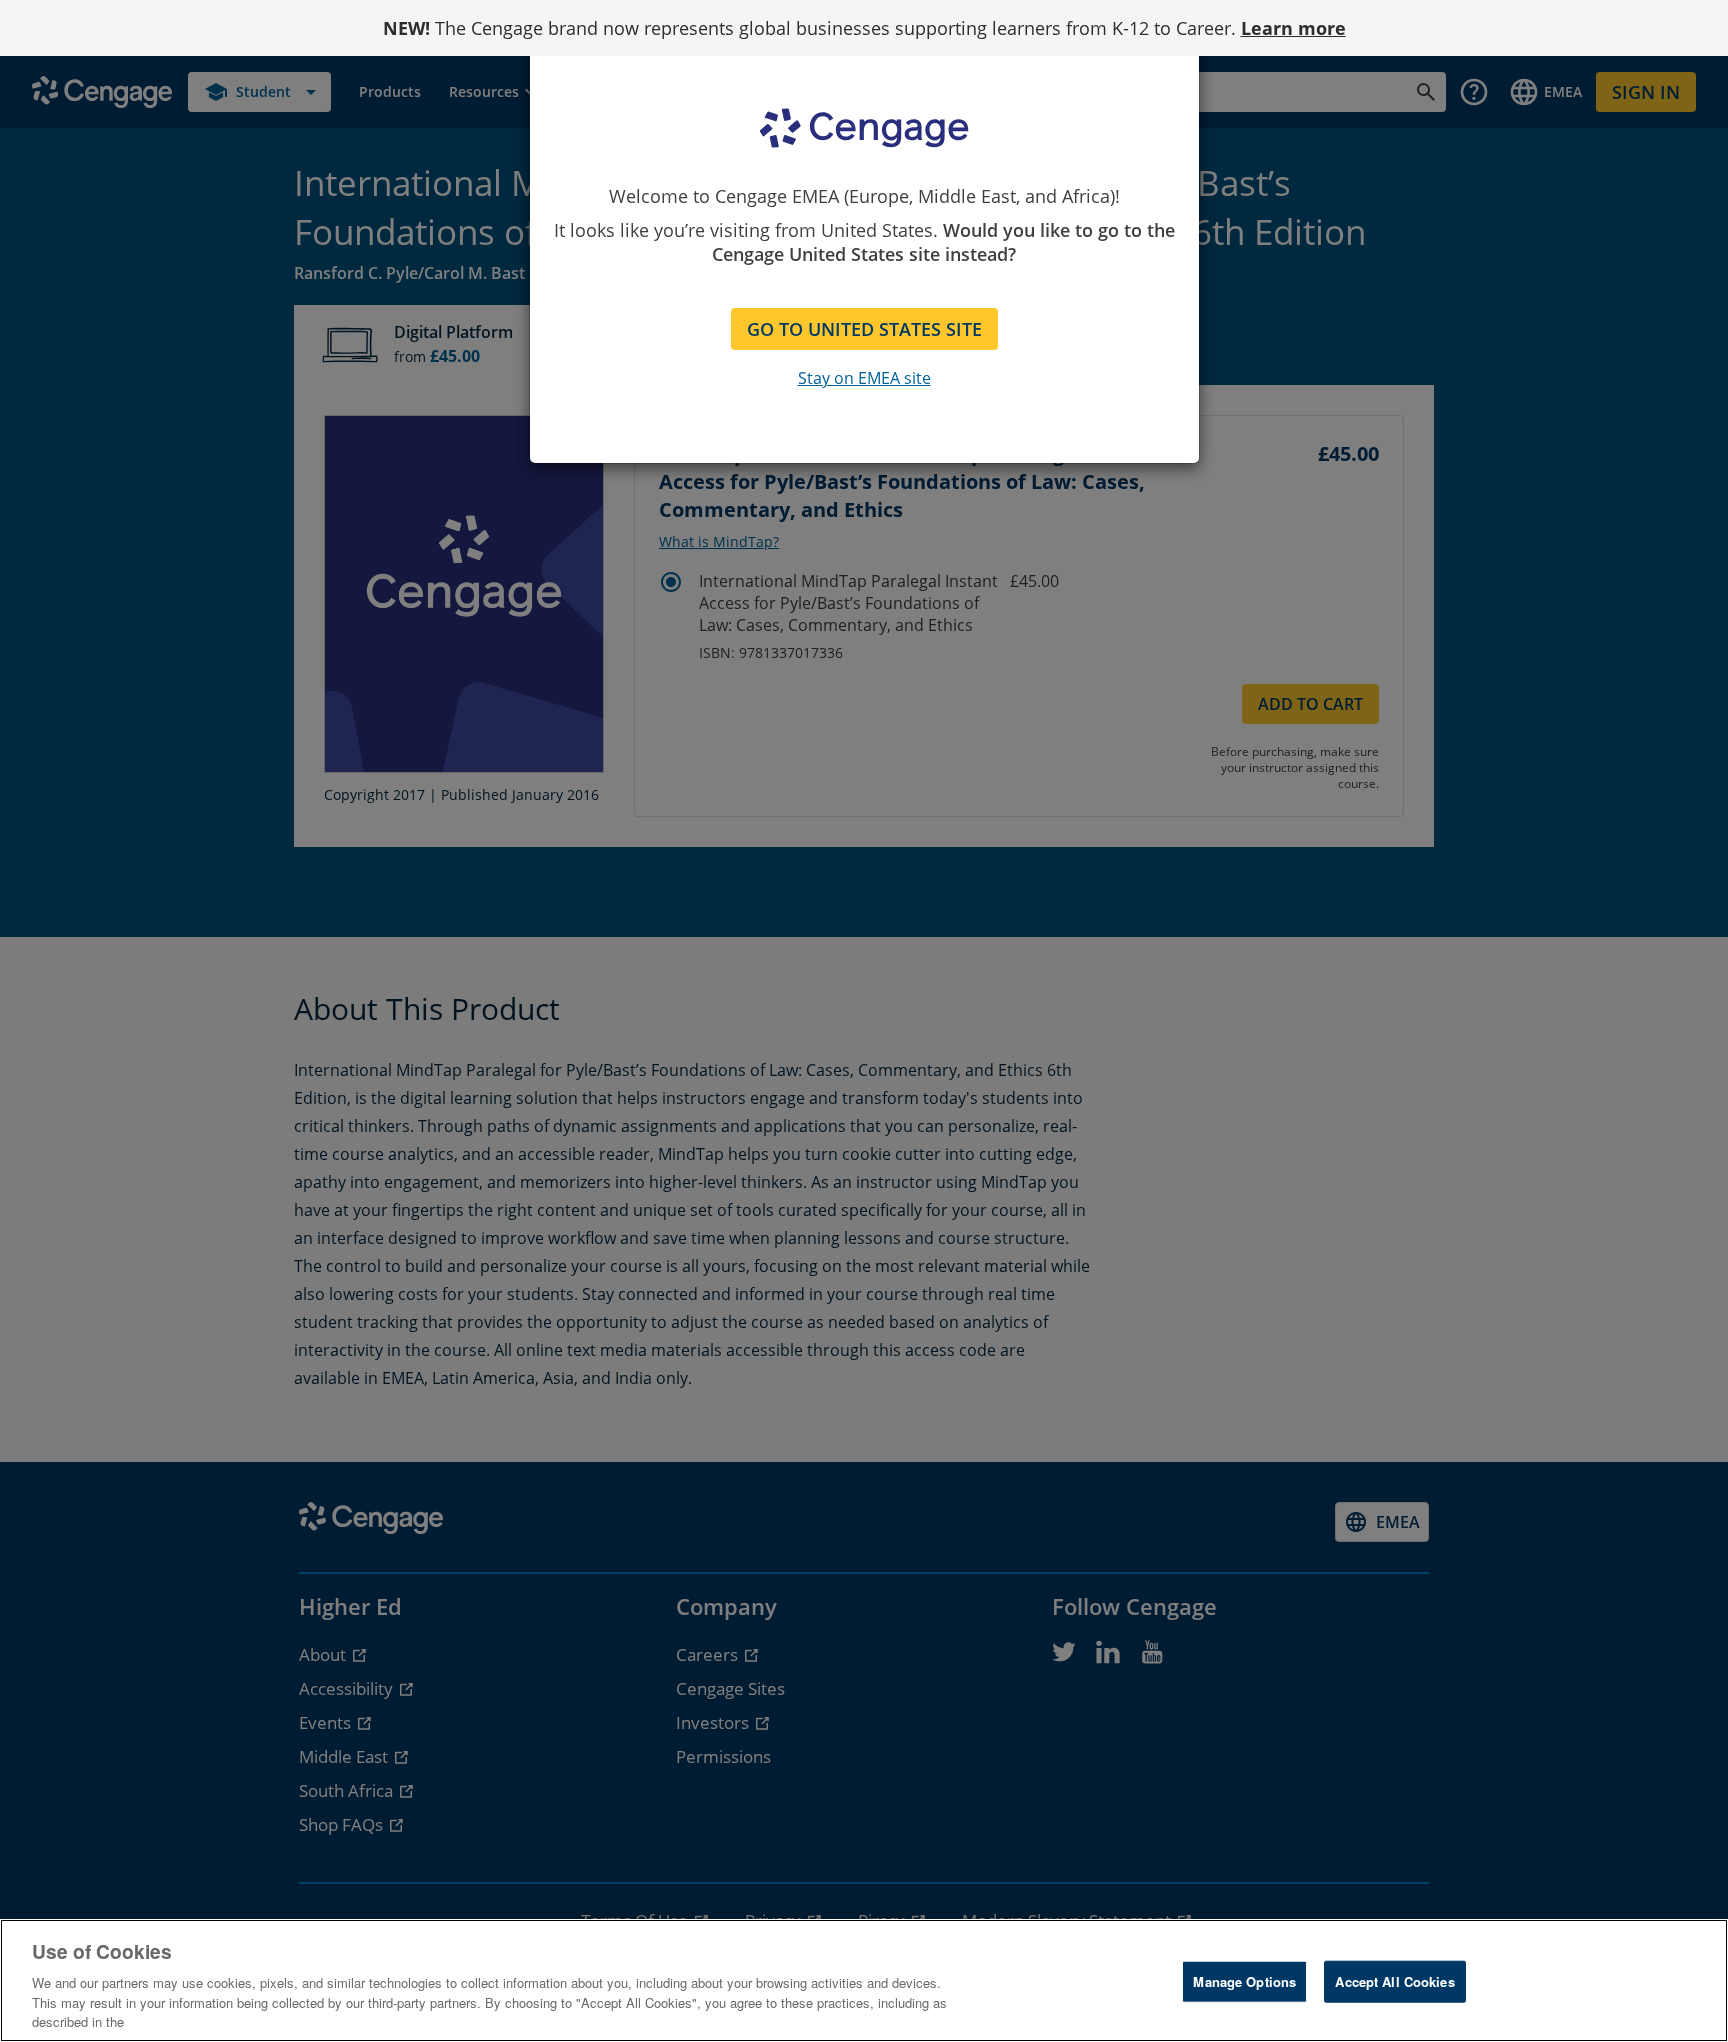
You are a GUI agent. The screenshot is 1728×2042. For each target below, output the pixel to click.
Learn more (1293, 28)
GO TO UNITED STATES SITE (864, 329)
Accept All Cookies (1394, 1981)
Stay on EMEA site (864, 378)
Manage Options (1244, 1981)
